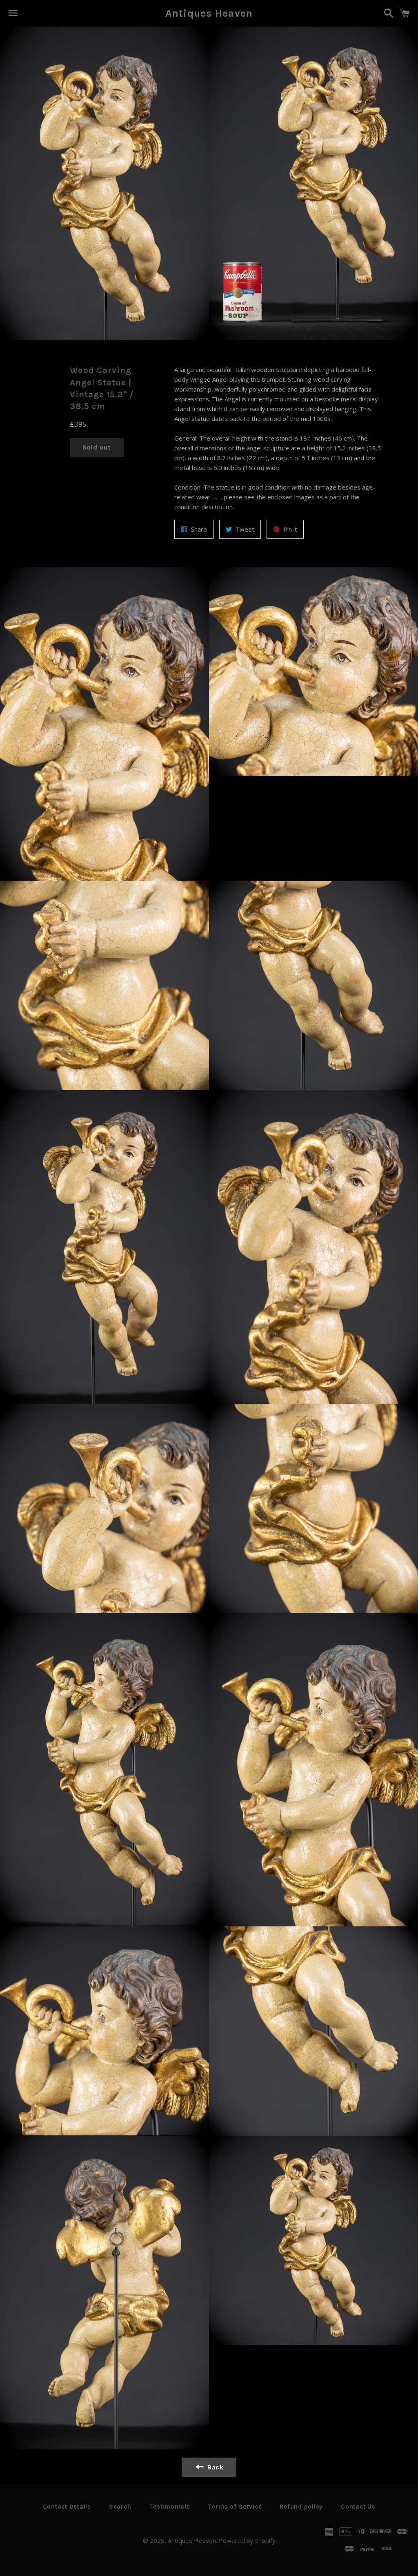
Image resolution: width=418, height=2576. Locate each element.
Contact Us (358, 2507)
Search (120, 2507)
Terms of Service (235, 2507)
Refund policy (301, 2507)
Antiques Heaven (209, 13)
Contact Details (67, 2507)
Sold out (97, 447)
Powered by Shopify (247, 2540)
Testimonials (169, 2507)
